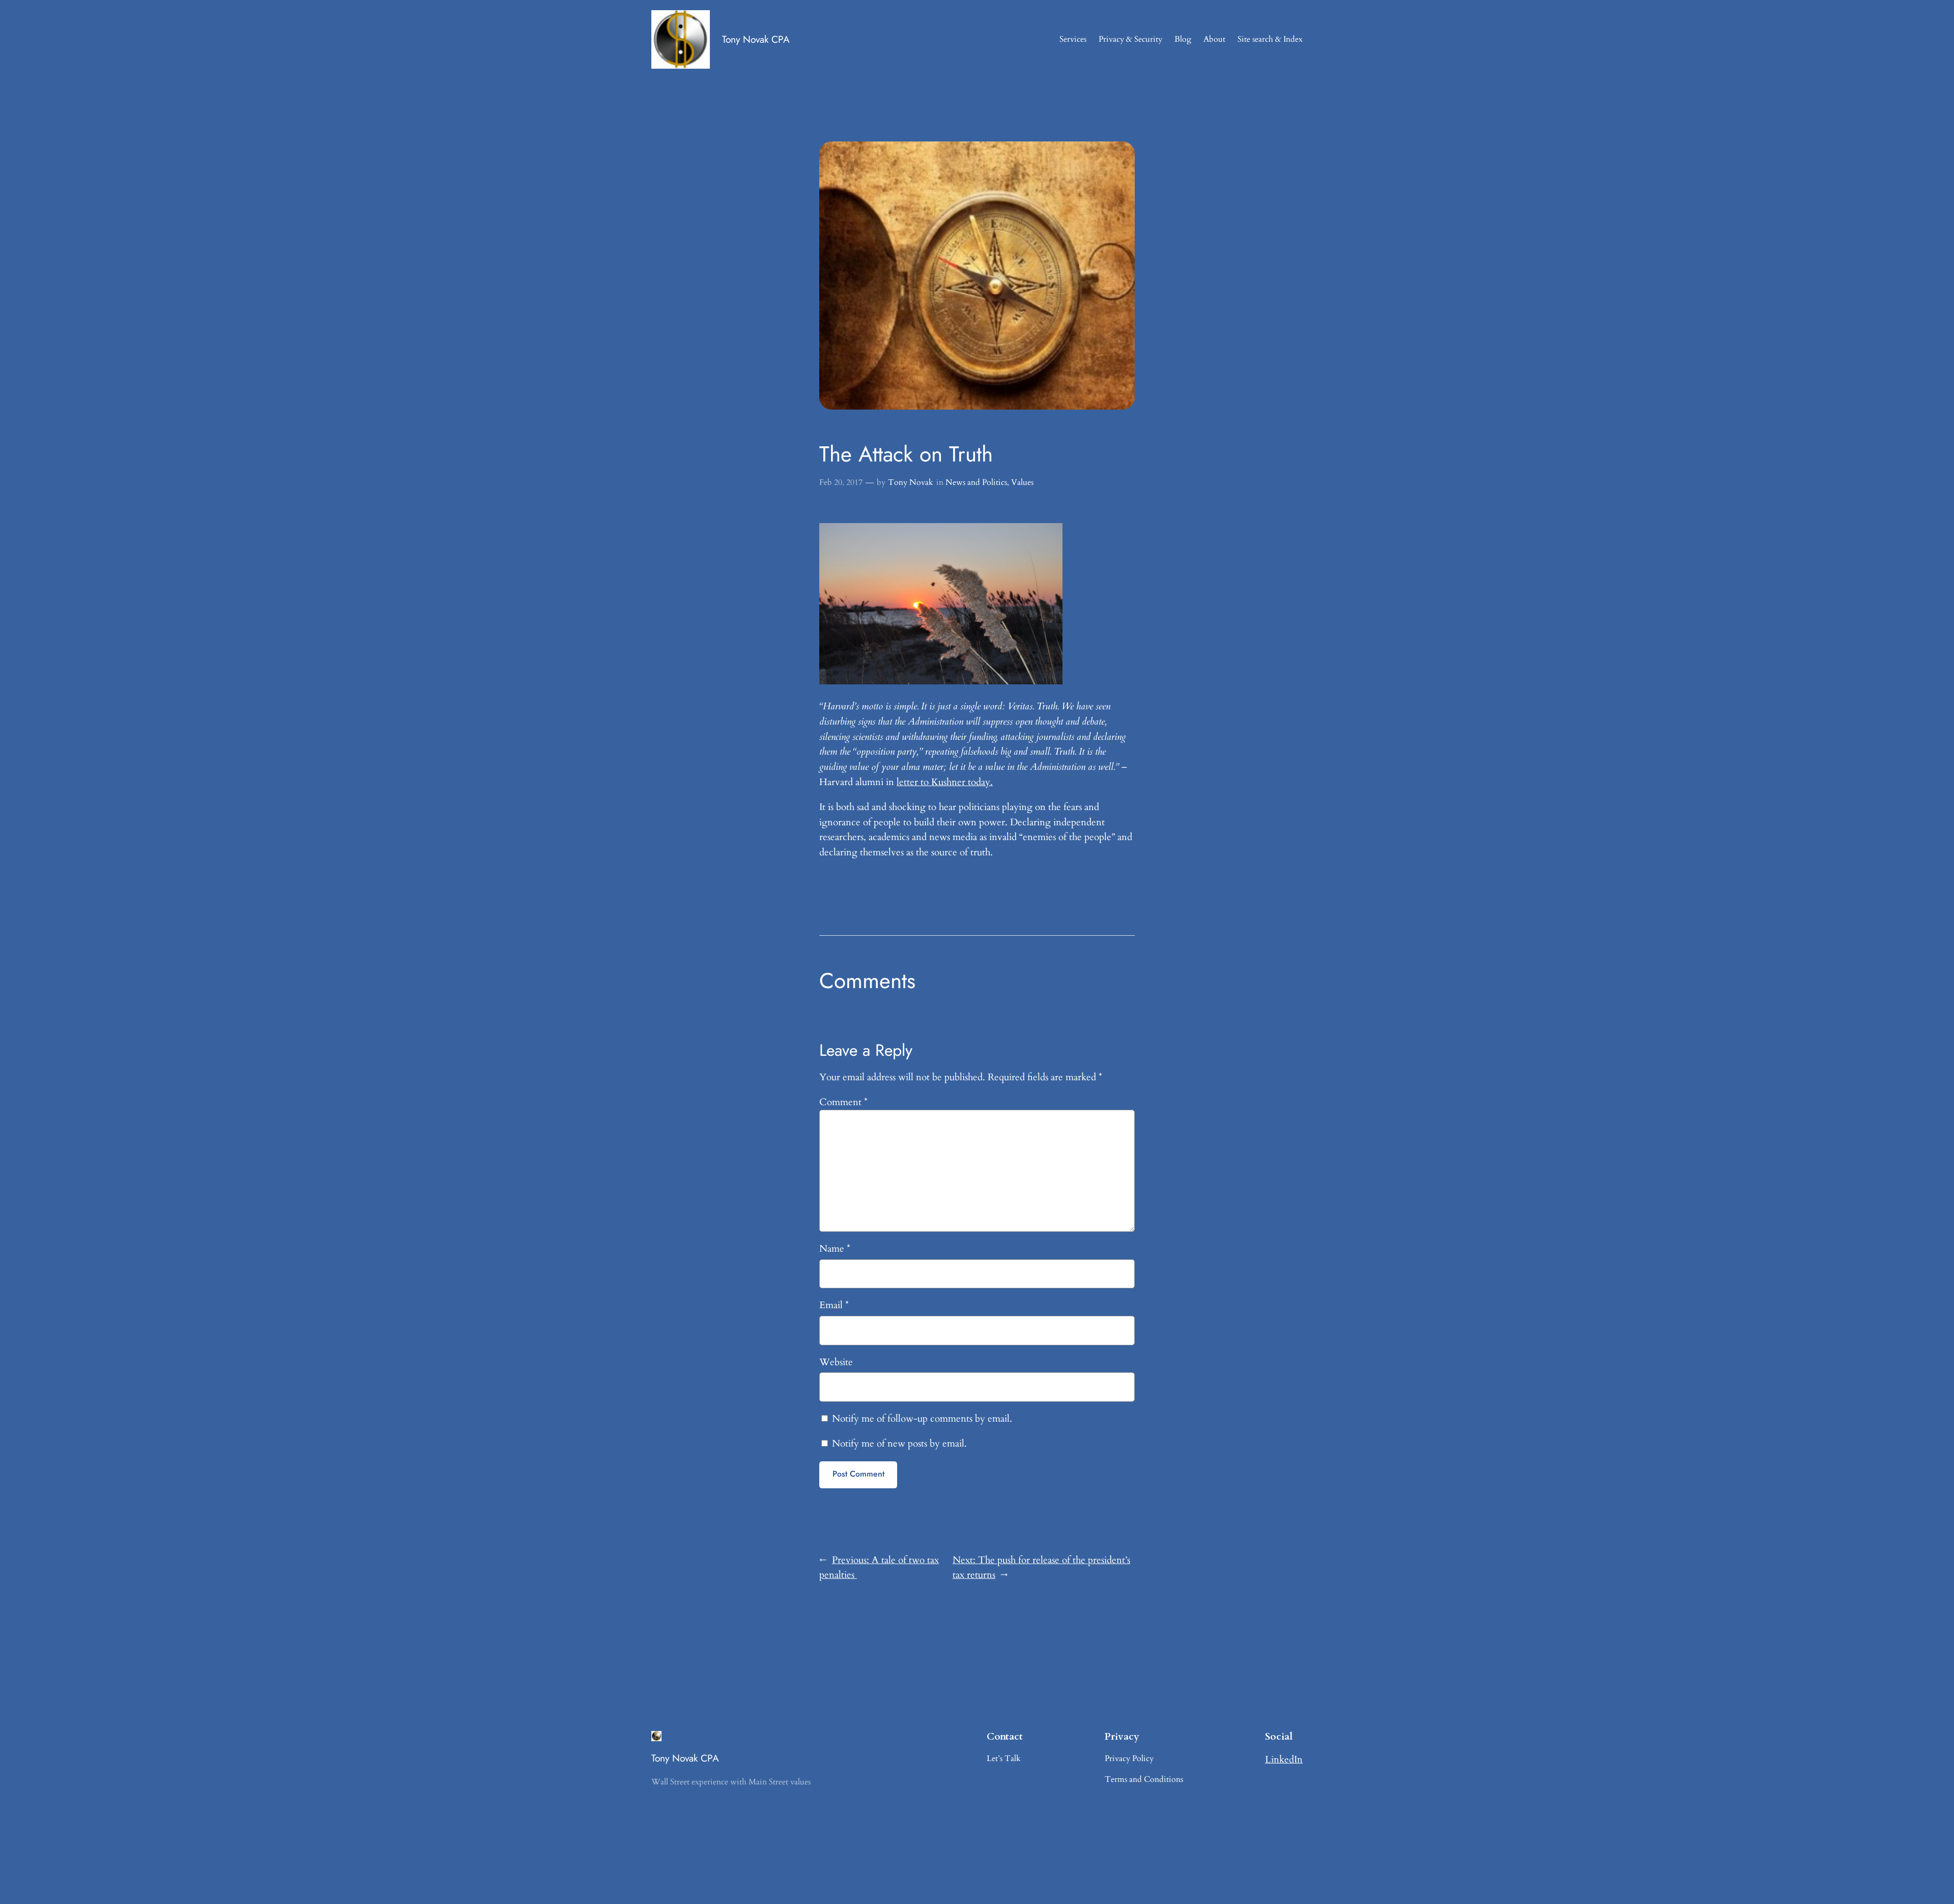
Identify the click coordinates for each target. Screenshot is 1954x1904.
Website (836, 1362)
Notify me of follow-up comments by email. (922, 1419)
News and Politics (976, 482)
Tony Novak (911, 482)
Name (835, 1249)
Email (834, 1305)
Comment (843, 1102)
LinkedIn (1284, 1759)
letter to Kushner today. (945, 782)
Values (1022, 482)
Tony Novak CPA (756, 39)
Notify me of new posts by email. (899, 1444)
